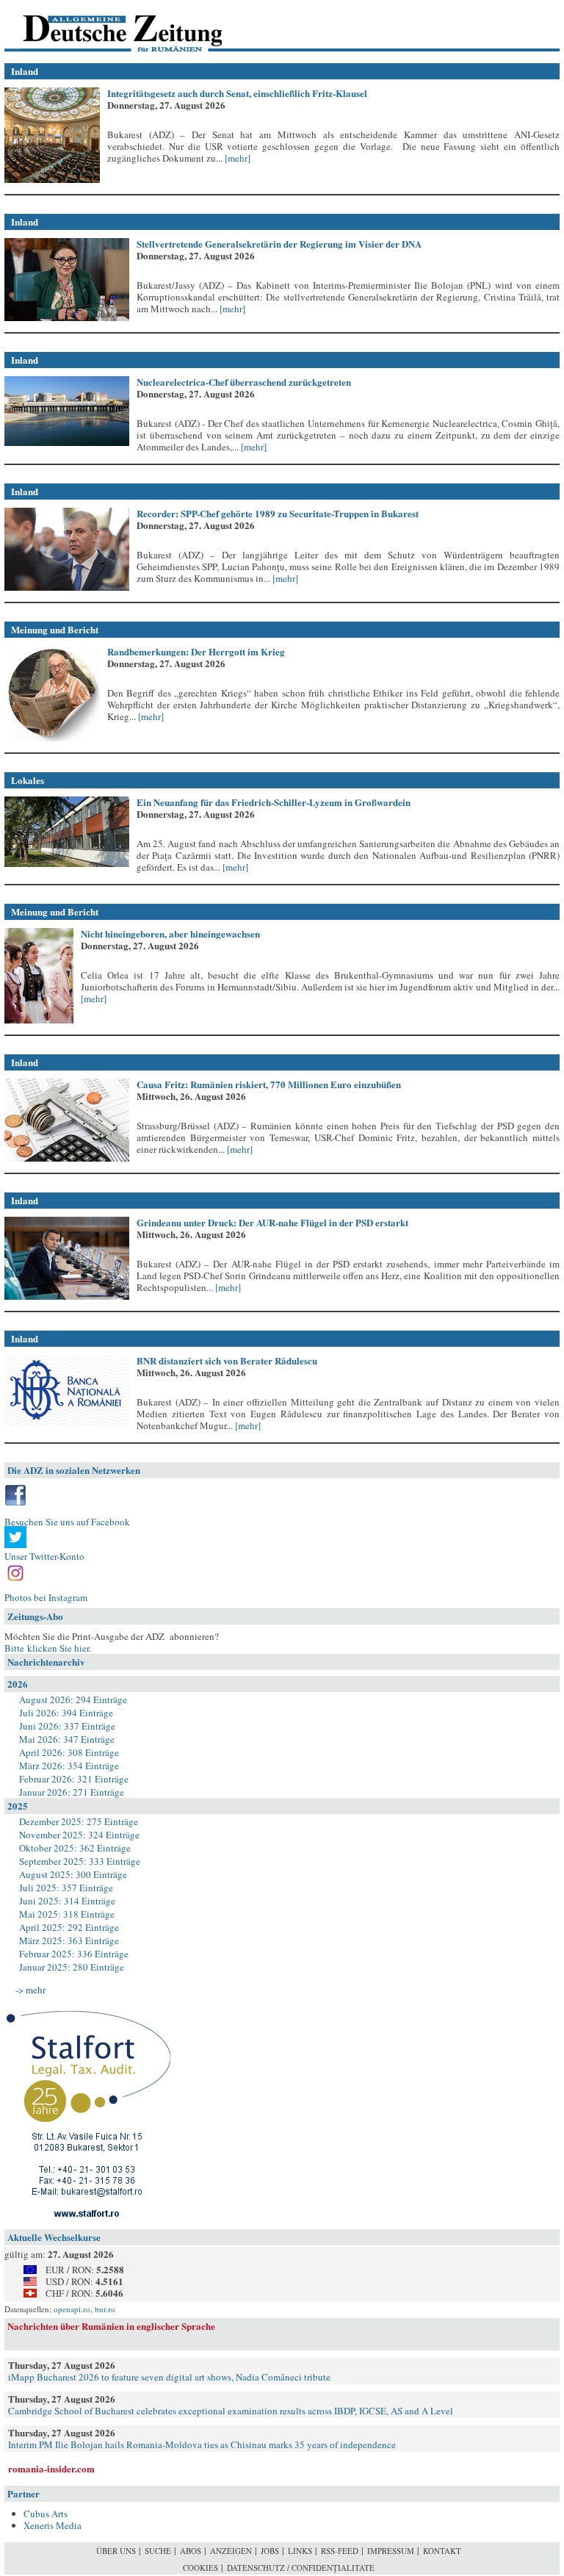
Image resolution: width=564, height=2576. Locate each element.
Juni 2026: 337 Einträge (67, 1726)
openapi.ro (72, 2309)
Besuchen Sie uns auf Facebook (67, 1522)
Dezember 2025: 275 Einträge (79, 1821)
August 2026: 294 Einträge (73, 1699)
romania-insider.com (51, 2468)
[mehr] (236, 158)
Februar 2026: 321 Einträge (74, 1779)
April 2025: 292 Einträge (69, 1927)
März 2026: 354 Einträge (69, 1766)
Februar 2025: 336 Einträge (74, 1954)
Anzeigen (231, 2551)
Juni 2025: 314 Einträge (67, 1901)
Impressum (391, 2551)
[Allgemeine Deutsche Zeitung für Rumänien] (105, 26)
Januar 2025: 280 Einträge (72, 1967)
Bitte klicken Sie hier (47, 1648)
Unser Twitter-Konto (44, 1556)
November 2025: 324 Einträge (79, 1835)
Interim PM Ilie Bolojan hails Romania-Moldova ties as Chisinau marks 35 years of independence (202, 2444)
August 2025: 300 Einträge (73, 1874)
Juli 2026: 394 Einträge (66, 1713)
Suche (158, 2551)
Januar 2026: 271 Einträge (72, 1792)
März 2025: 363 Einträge (69, 1940)
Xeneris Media (53, 2525)
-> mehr (30, 1990)
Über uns (116, 2551)
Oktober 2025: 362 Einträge (75, 1848)
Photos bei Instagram (46, 1597)
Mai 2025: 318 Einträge (67, 1914)
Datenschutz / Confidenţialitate (301, 2568)
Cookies (200, 2568)
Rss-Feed (340, 2551)
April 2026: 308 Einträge (69, 1752)
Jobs (270, 2551)
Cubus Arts (46, 2514)
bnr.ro (105, 2309)
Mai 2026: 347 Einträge (67, 1739)
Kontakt (442, 2551)
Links (300, 2551)
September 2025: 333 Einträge (80, 1861)
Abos (191, 2551)
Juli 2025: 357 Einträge (66, 1888)
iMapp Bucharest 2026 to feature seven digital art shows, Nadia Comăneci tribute (169, 2377)
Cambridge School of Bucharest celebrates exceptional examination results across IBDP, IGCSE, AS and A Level (231, 2411)
